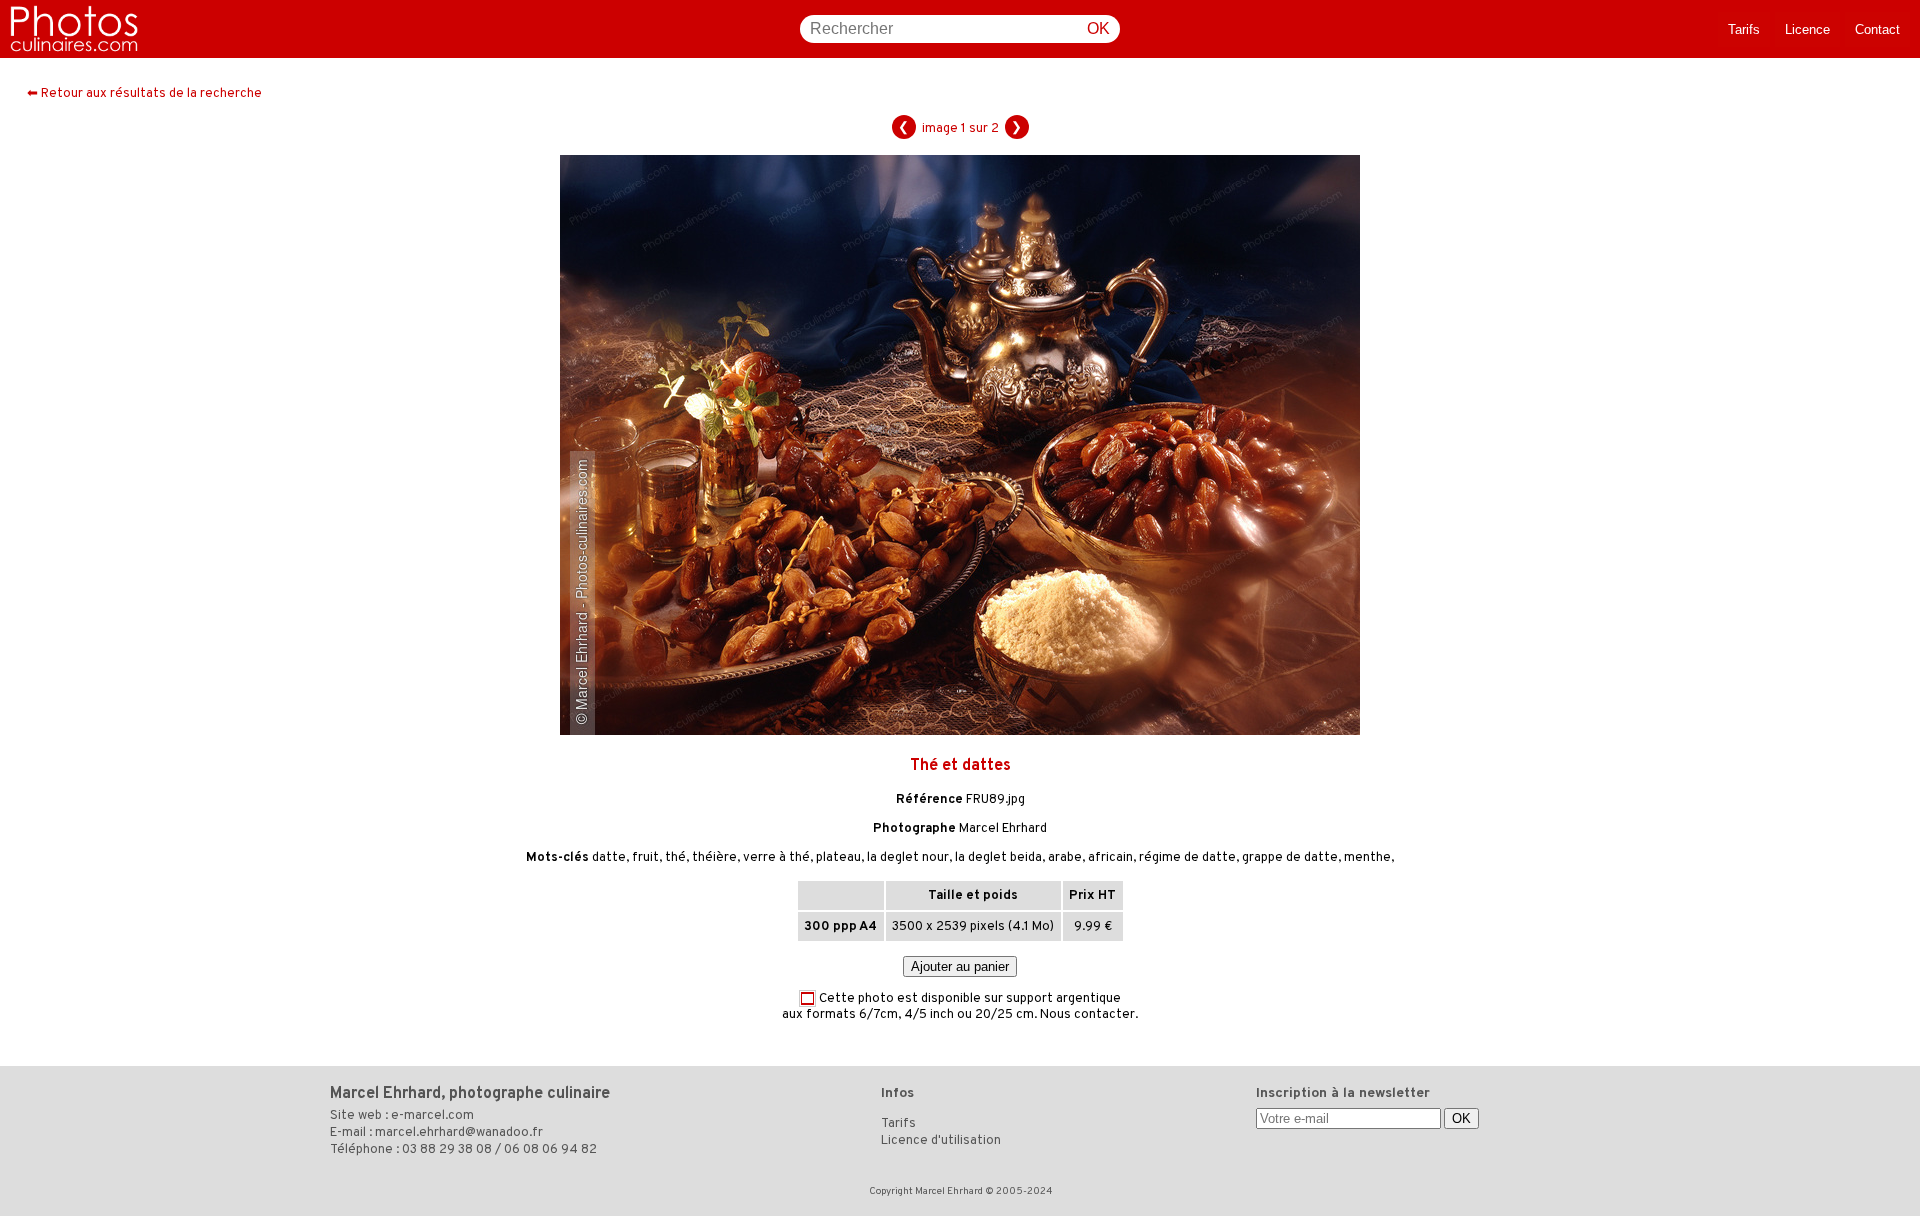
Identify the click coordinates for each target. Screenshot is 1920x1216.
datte (609, 858)
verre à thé (776, 858)
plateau (838, 858)
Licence (1807, 29)
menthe (1367, 858)
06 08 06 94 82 (550, 1150)
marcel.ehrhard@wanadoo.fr (459, 1133)
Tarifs (1744, 29)
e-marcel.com (432, 1116)
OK (1098, 28)
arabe (1065, 858)
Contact (1877, 29)
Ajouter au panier (960, 966)
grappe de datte (1290, 858)
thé (675, 858)
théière (714, 858)
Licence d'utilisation (941, 1141)
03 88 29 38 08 (447, 1150)
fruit (645, 858)
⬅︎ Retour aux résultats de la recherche (144, 94)
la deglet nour (908, 858)
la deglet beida (998, 858)
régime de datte (1187, 858)
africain (1110, 858)
